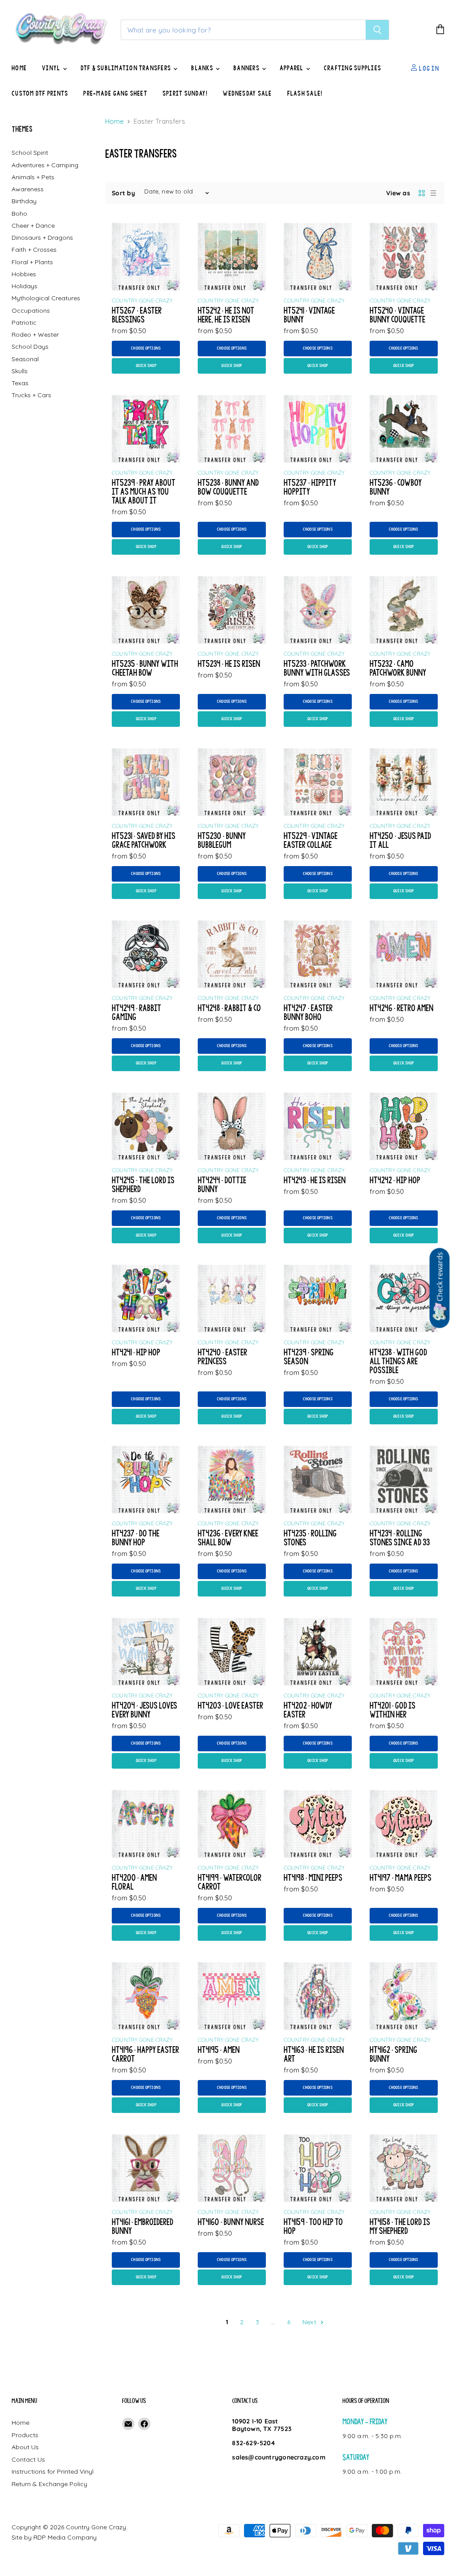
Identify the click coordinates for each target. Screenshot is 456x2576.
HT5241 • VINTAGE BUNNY (309, 315)
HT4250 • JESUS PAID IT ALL (400, 840)
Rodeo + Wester (35, 335)
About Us (25, 2447)
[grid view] (422, 193)
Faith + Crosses (34, 250)
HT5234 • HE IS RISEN (229, 663)
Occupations (31, 310)
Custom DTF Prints (40, 93)
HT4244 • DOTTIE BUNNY (222, 1184)
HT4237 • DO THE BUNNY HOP (136, 1538)
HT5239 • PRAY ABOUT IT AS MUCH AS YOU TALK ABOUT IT (144, 491)
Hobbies (24, 274)
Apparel (292, 68)
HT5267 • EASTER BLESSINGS (137, 315)
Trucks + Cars (31, 395)
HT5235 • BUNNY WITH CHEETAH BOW (145, 668)
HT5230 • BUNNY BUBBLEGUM (222, 840)
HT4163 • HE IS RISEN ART (314, 2054)
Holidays (24, 286)
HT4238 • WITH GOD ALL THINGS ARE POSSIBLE (398, 1361)
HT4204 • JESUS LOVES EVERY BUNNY (145, 1710)
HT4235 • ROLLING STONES (310, 1538)
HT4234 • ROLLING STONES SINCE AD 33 (400, 1538)
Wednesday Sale (247, 93)
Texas (20, 383)
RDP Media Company (65, 2537)
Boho (19, 214)
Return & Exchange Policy (49, 2484)
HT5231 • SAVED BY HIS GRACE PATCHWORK (144, 840)
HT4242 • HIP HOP (395, 1180)
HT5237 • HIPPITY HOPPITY (310, 487)
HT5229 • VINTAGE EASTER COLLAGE (311, 840)
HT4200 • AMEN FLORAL (134, 1882)
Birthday (24, 201)
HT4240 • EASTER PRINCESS (222, 1357)
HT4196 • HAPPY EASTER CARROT (145, 2054)
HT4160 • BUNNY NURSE (231, 2222)
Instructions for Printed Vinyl (53, 2471)
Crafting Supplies (352, 68)
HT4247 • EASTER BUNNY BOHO (308, 1012)
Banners (247, 68)
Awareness (28, 189)
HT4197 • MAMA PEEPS (401, 1877)
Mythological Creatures (46, 298)
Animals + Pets (33, 177)
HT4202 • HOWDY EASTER (308, 1710)
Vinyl (52, 68)
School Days (30, 347)
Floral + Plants (32, 262)
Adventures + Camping (45, 165)
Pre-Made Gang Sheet (115, 93)
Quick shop (146, 366)
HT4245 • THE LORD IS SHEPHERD (143, 1184)
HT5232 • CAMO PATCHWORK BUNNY (398, 668)
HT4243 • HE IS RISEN (315, 1180)
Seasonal (25, 359)
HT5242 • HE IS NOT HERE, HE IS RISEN (226, 315)
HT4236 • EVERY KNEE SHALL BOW (228, 1538)
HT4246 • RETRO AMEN (401, 1008)
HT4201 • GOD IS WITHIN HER (393, 1710)
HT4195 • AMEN (219, 2050)
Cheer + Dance (33, 226)
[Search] (377, 30)
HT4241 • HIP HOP (136, 1352)
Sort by (123, 193)
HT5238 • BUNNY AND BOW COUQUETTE (228, 487)
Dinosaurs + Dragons (42, 238)
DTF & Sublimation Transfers (127, 68)
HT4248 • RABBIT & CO (229, 1008)
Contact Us (28, 2459)
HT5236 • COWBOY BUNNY (396, 487)
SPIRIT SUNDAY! (185, 93)
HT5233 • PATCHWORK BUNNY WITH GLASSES (317, 668)
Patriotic (24, 323)
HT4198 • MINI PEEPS (313, 1877)
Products (25, 2435)
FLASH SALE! (305, 93)
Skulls (20, 371)
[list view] (433, 193)
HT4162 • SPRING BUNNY (393, 2054)
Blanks (203, 68)
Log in (428, 68)
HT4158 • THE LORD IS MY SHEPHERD (400, 2226)
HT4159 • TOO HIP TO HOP (313, 2226)
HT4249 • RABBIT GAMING (136, 1012)
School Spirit (30, 153)
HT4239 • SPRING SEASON (309, 1357)
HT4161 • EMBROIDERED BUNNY (142, 2226)
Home (19, 68)
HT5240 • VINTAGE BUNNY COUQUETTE (397, 315)
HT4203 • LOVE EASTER (230, 1705)
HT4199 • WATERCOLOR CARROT (230, 1882)
